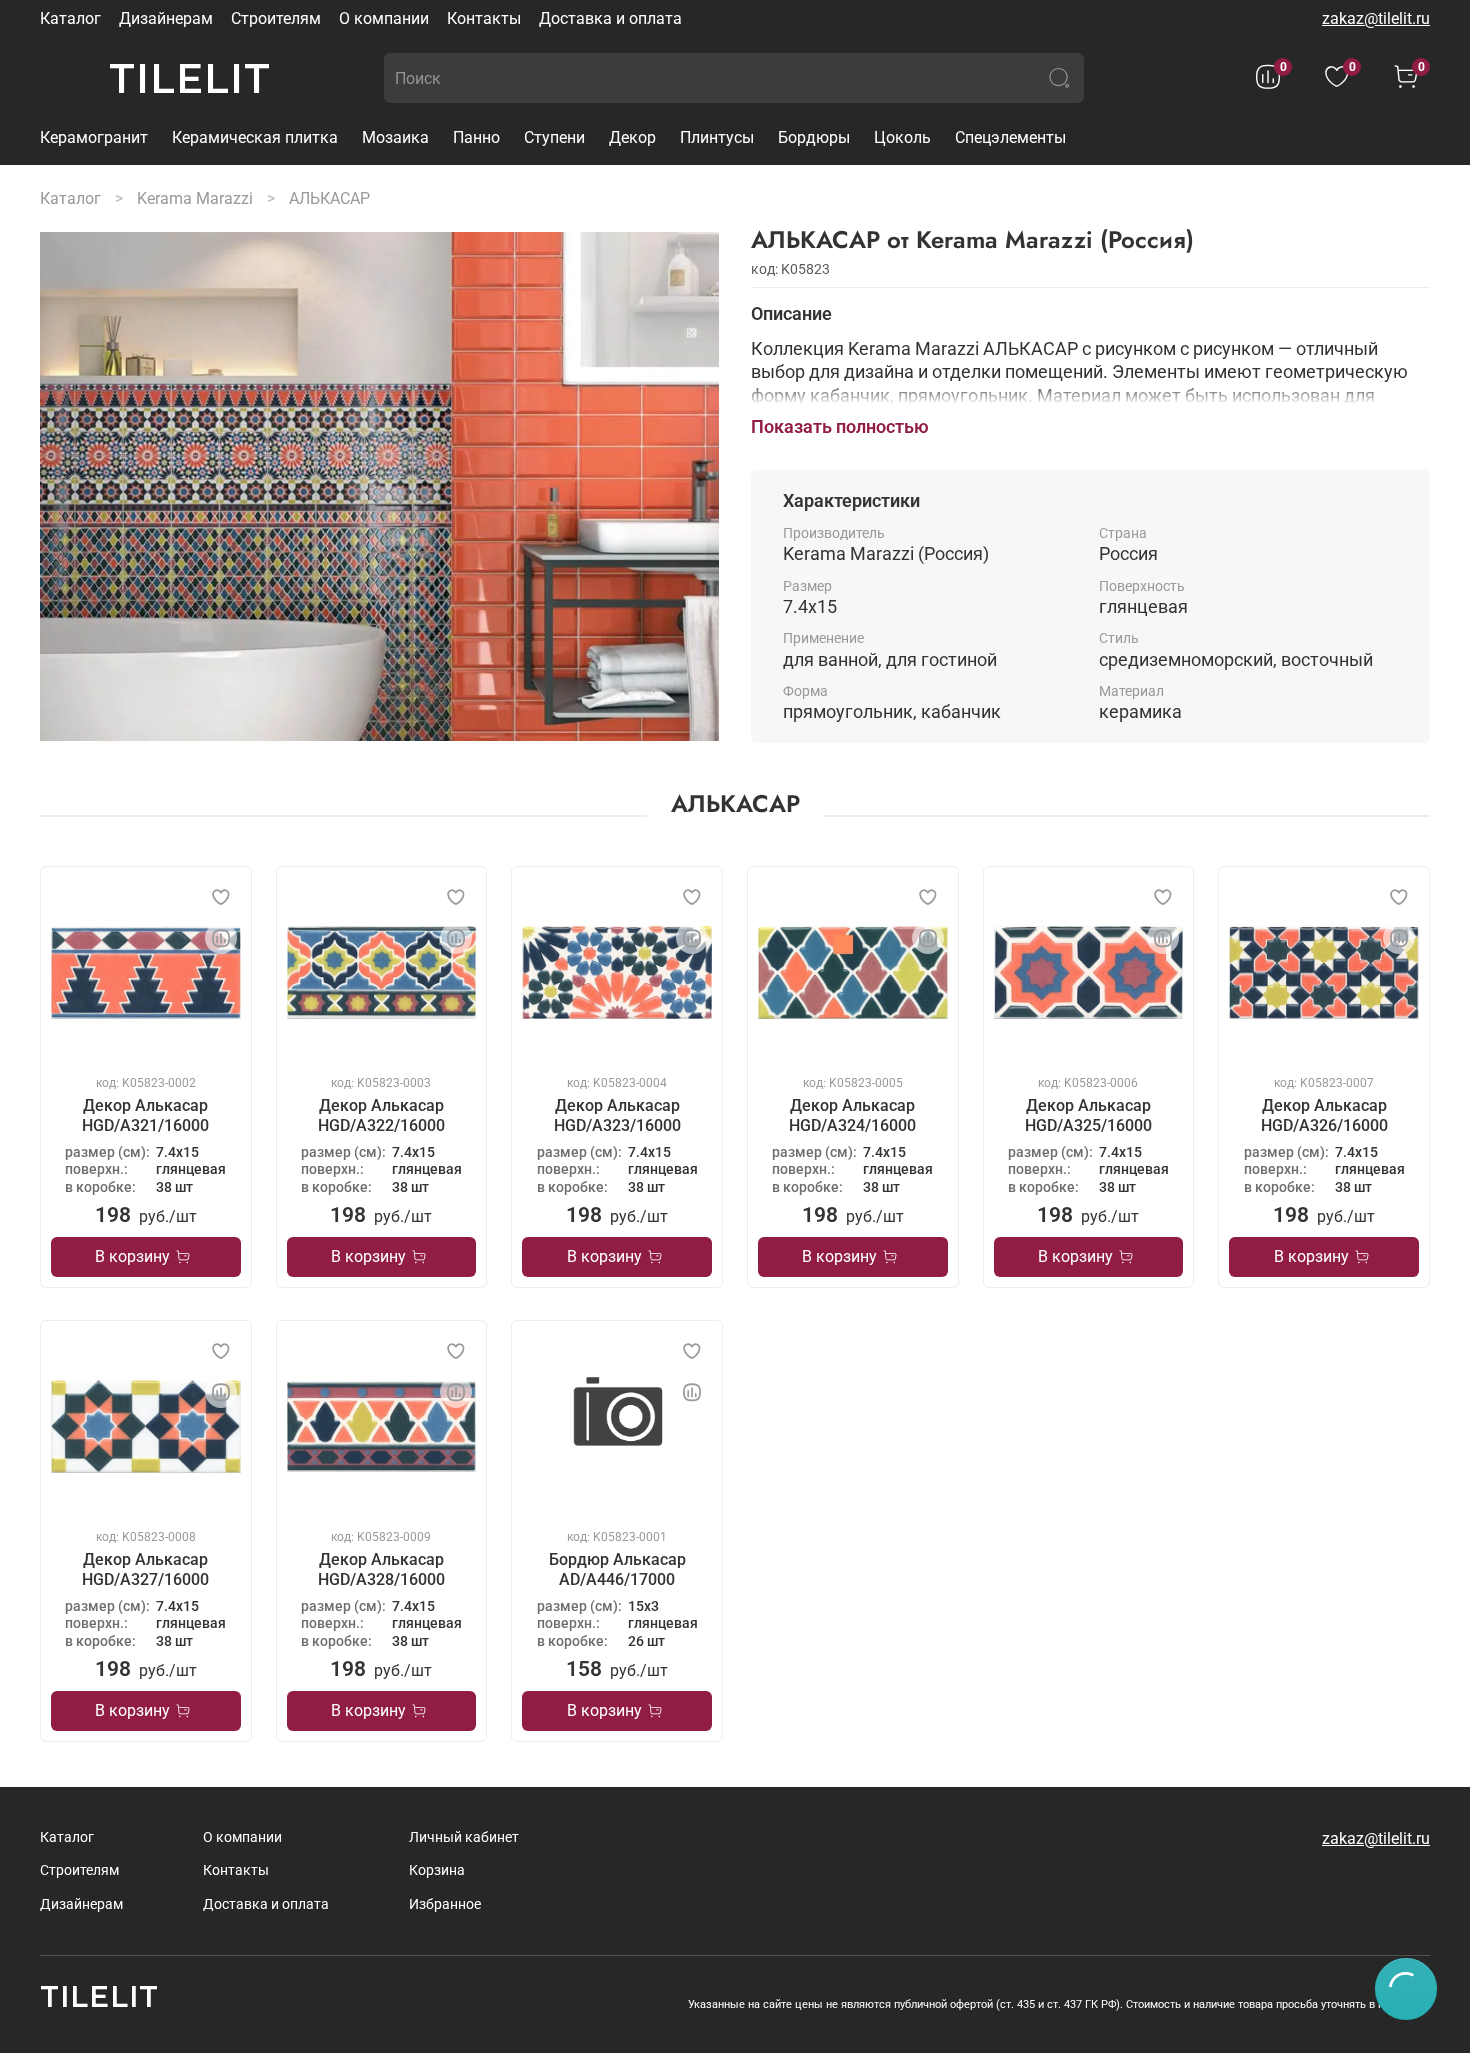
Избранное (445, 1904)
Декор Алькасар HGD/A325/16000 (1088, 1115)
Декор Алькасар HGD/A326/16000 (1324, 1115)
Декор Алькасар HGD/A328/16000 (381, 1569)
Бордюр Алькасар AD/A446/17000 (617, 1569)
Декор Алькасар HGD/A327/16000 (145, 1569)
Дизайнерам (166, 18)
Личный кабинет (464, 1837)
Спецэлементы (1010, 137)
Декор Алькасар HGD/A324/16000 (852, 1115)
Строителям (276, 18)
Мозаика (395, 137)
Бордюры (814, 137)
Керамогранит (94, 137)
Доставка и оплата (610, 18)
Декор (632, 137)
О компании (384, 18)
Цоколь (902, 137)
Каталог (70, 18)
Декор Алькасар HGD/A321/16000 (145, 1115)
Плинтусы (717, 137)
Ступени (554, 137)
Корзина (437, 1870)
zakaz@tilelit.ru (1376, 18)
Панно (476, 137)
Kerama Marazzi (195, 198)
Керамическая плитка (255, 137)
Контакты (484, 18)
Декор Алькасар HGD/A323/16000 (617, 1115)
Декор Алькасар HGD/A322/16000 (381, 1115)
